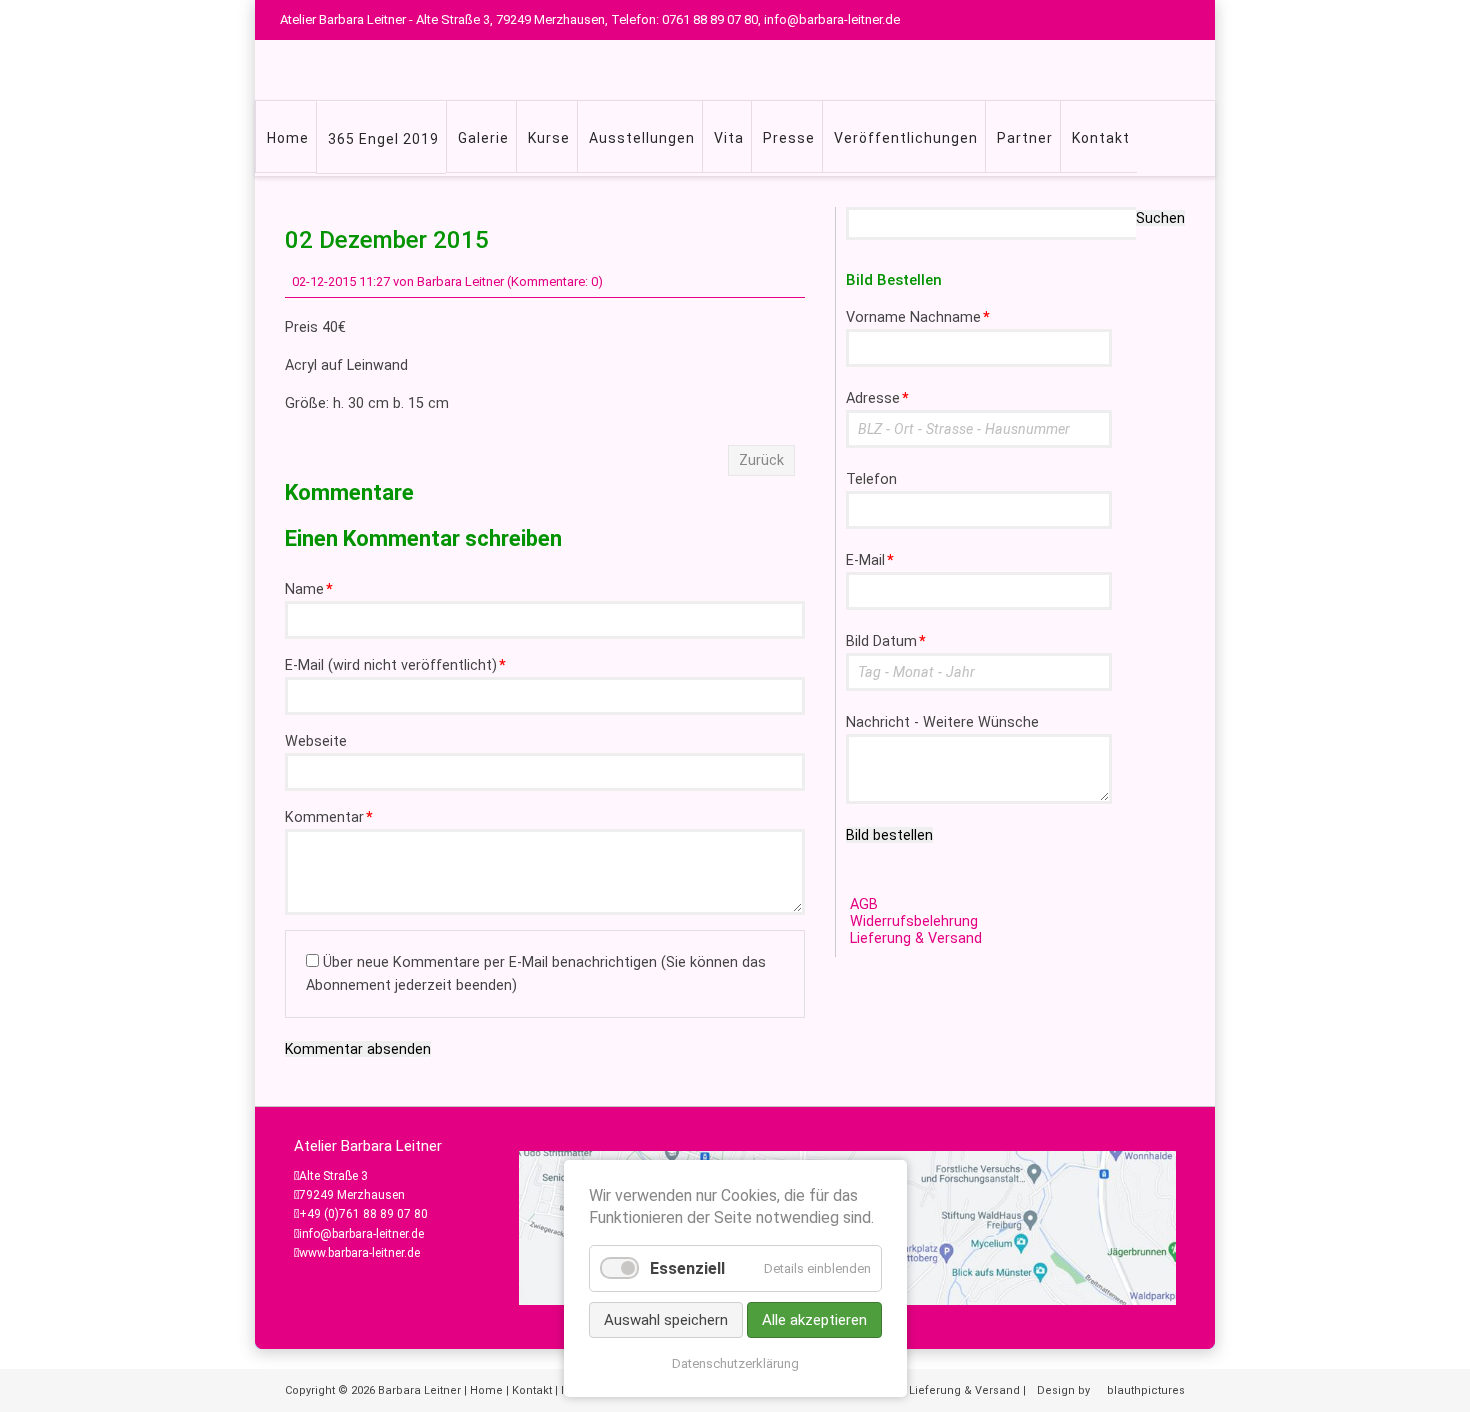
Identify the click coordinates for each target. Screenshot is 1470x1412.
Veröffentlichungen (906, 138)
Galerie (483, 138)
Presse (789, 138)
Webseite (316, 741)
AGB (864, 904)
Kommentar (329, 817)
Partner (1025, 138)
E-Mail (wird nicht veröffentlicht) (395, 665)
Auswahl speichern (666, 1320)
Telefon (871, 479)
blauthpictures (1146, 1390)
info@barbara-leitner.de (361, 1234)
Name (309, 589)
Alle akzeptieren (814, 1320)
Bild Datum (886, 641)
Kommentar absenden (358, 1049)
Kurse (549, 138)
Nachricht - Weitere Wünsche (942, 722)
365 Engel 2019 (383, 139)
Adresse (877, 398)
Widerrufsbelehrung (914, 921)
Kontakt (1101, 138)
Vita (729, 138)
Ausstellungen (642, 138)
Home (288, 138)
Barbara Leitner (419, 1390)
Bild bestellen (889, 835)
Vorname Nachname (918, 317)
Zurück (761, 460)
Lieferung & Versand (916, 938)
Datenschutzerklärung (735, 1363)
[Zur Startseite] (765, 70)
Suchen (1160, 218)
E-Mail (870, 560)
